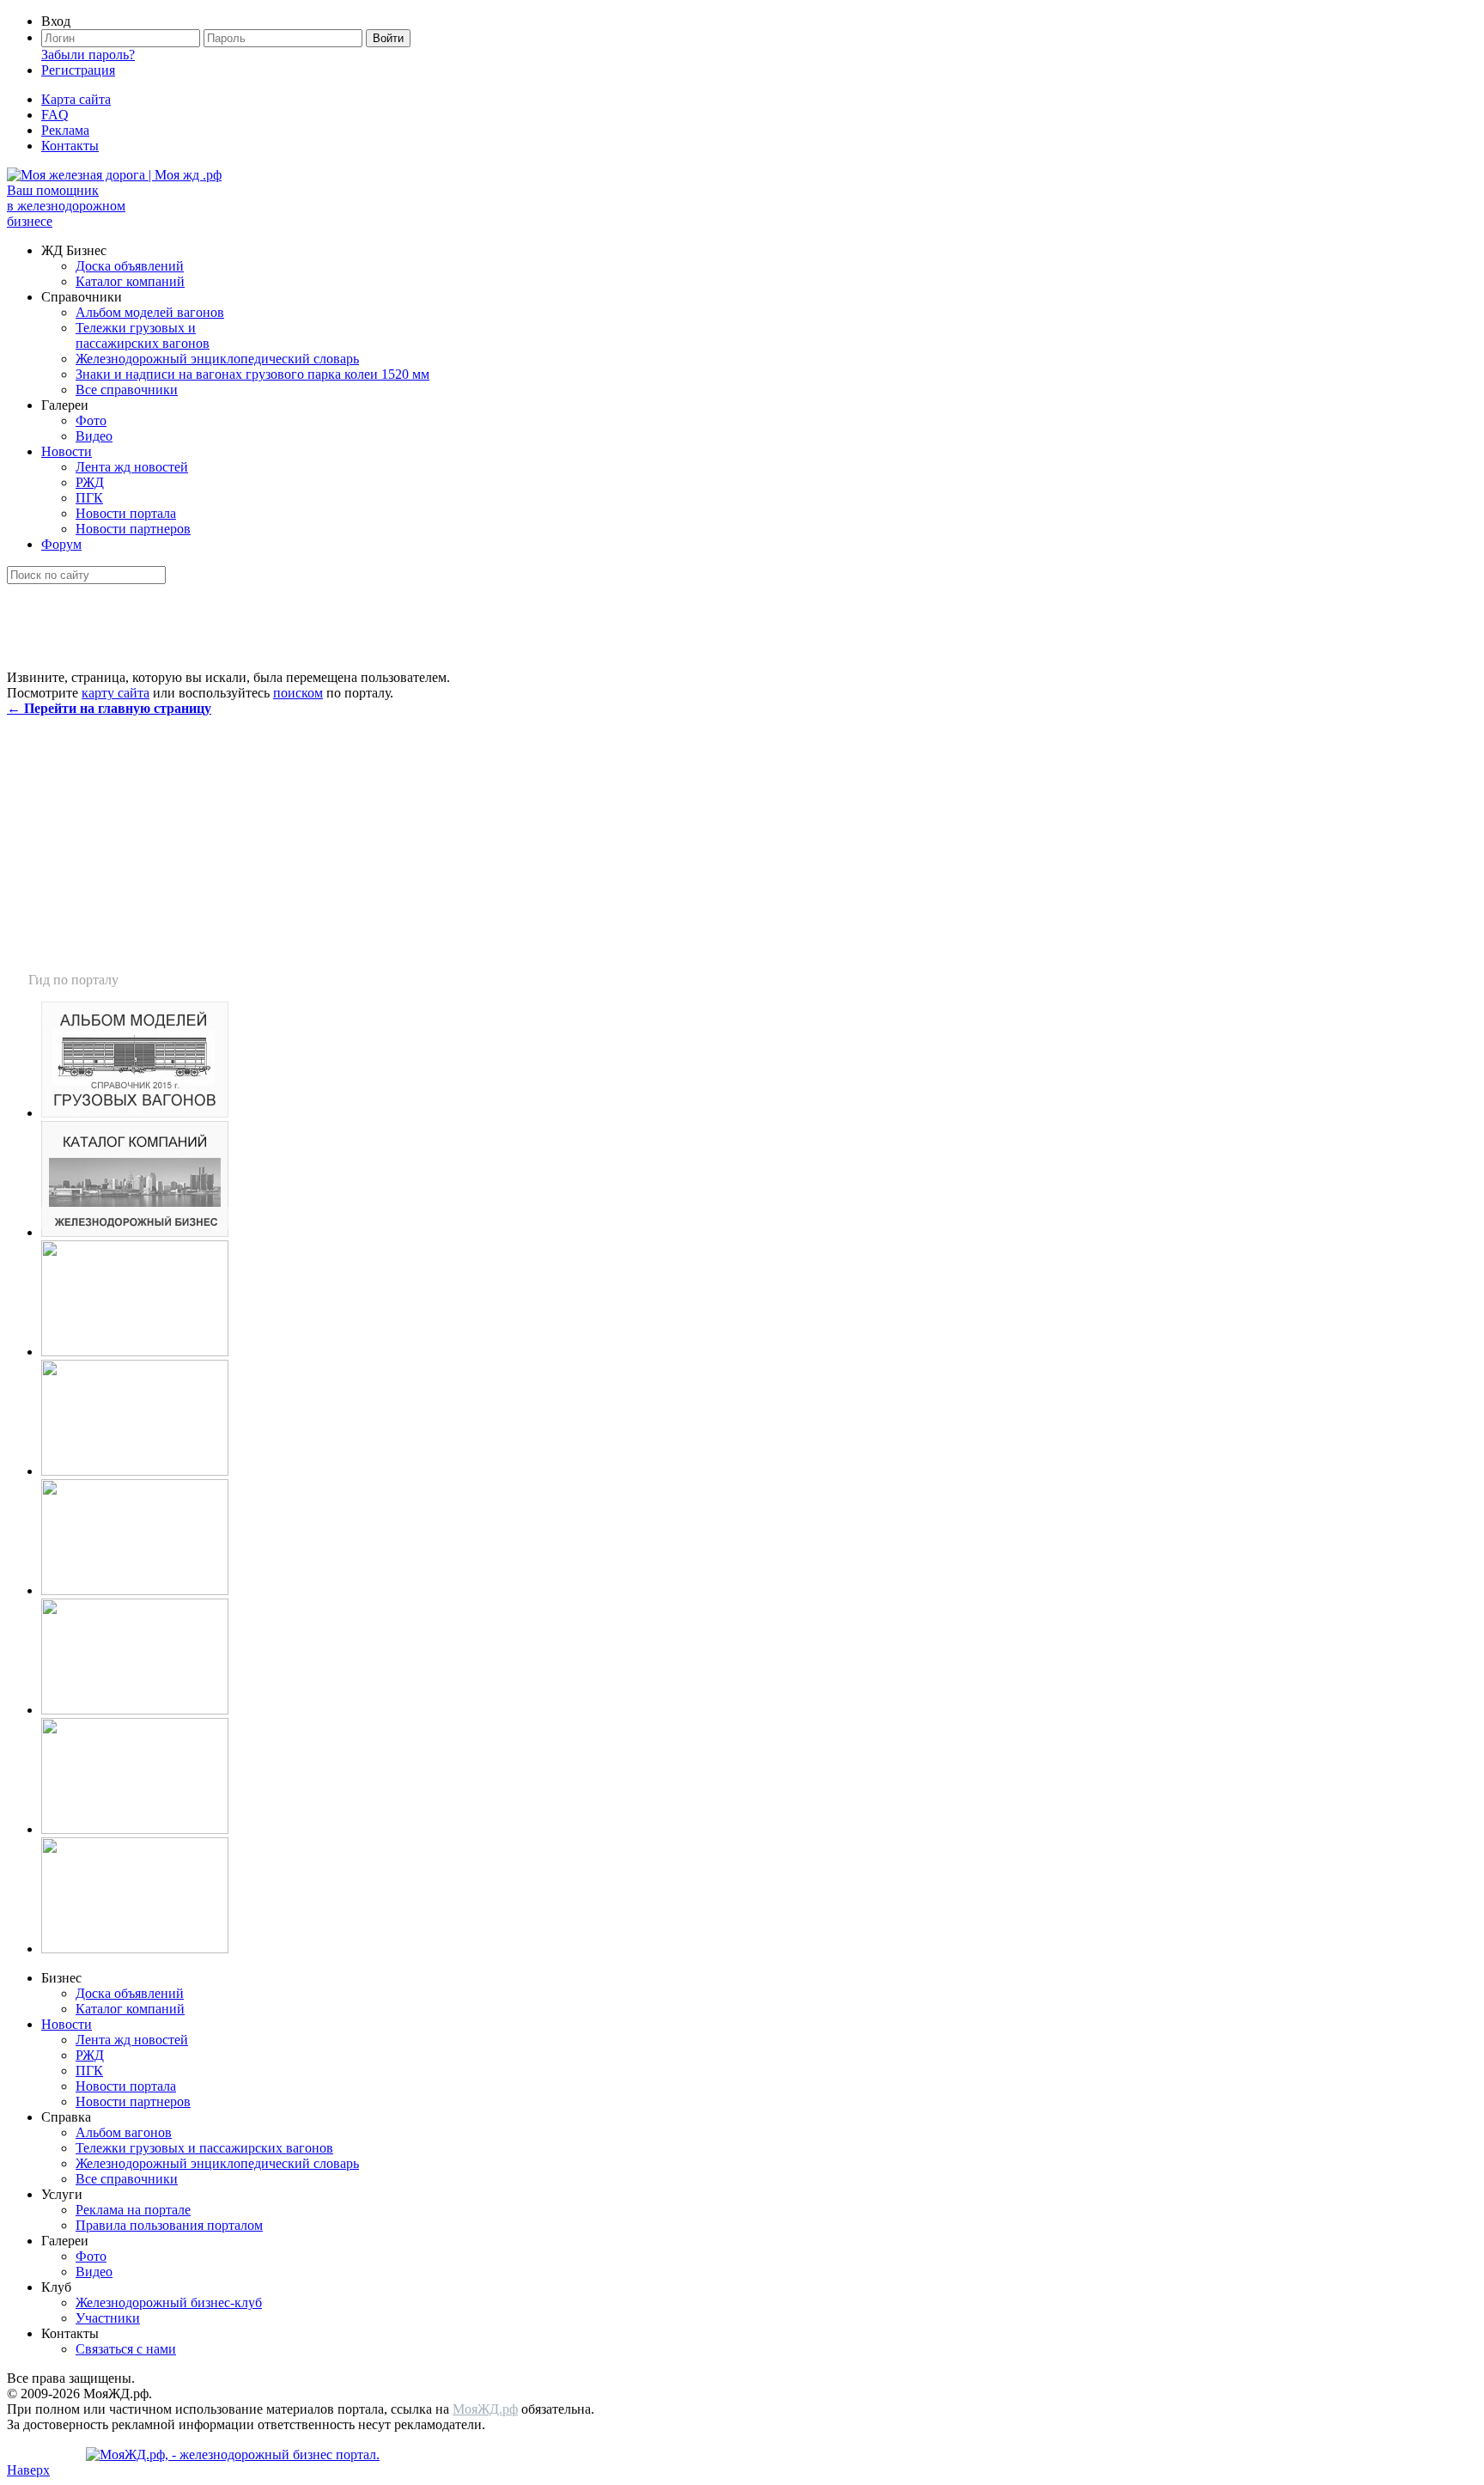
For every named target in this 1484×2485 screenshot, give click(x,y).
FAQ (55, 115)
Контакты (70, 146)
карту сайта (116, 693)
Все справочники (127, 390)
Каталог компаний (130, 281)
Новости (67, 451)
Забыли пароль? (88, 55)
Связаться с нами (126, 2349)
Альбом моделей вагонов (150, 312)
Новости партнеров (133, 529)
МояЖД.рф (485, 2409)
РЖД (90, 482)
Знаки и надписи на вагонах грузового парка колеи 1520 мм (252, 374)
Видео (94, 436)
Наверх (28, 2470)
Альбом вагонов (124, 2132)
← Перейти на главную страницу (109, 708)
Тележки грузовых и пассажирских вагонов (143, 335)
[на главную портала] (114, 175)
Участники (108, 2318)
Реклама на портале (133, 2210)
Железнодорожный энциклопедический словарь (217, 359)
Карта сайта (76, 99)
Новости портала (126, 513)
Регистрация (78, 70)
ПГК (89, 498)
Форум (61, 544)
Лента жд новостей (132, 467)
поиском (298, 693)
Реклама (65, 130)
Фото (91, 420)
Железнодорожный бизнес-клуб (169, 2302)
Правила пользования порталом (169, 2225)
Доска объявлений (130, 266)
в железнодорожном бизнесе (66, 206)
